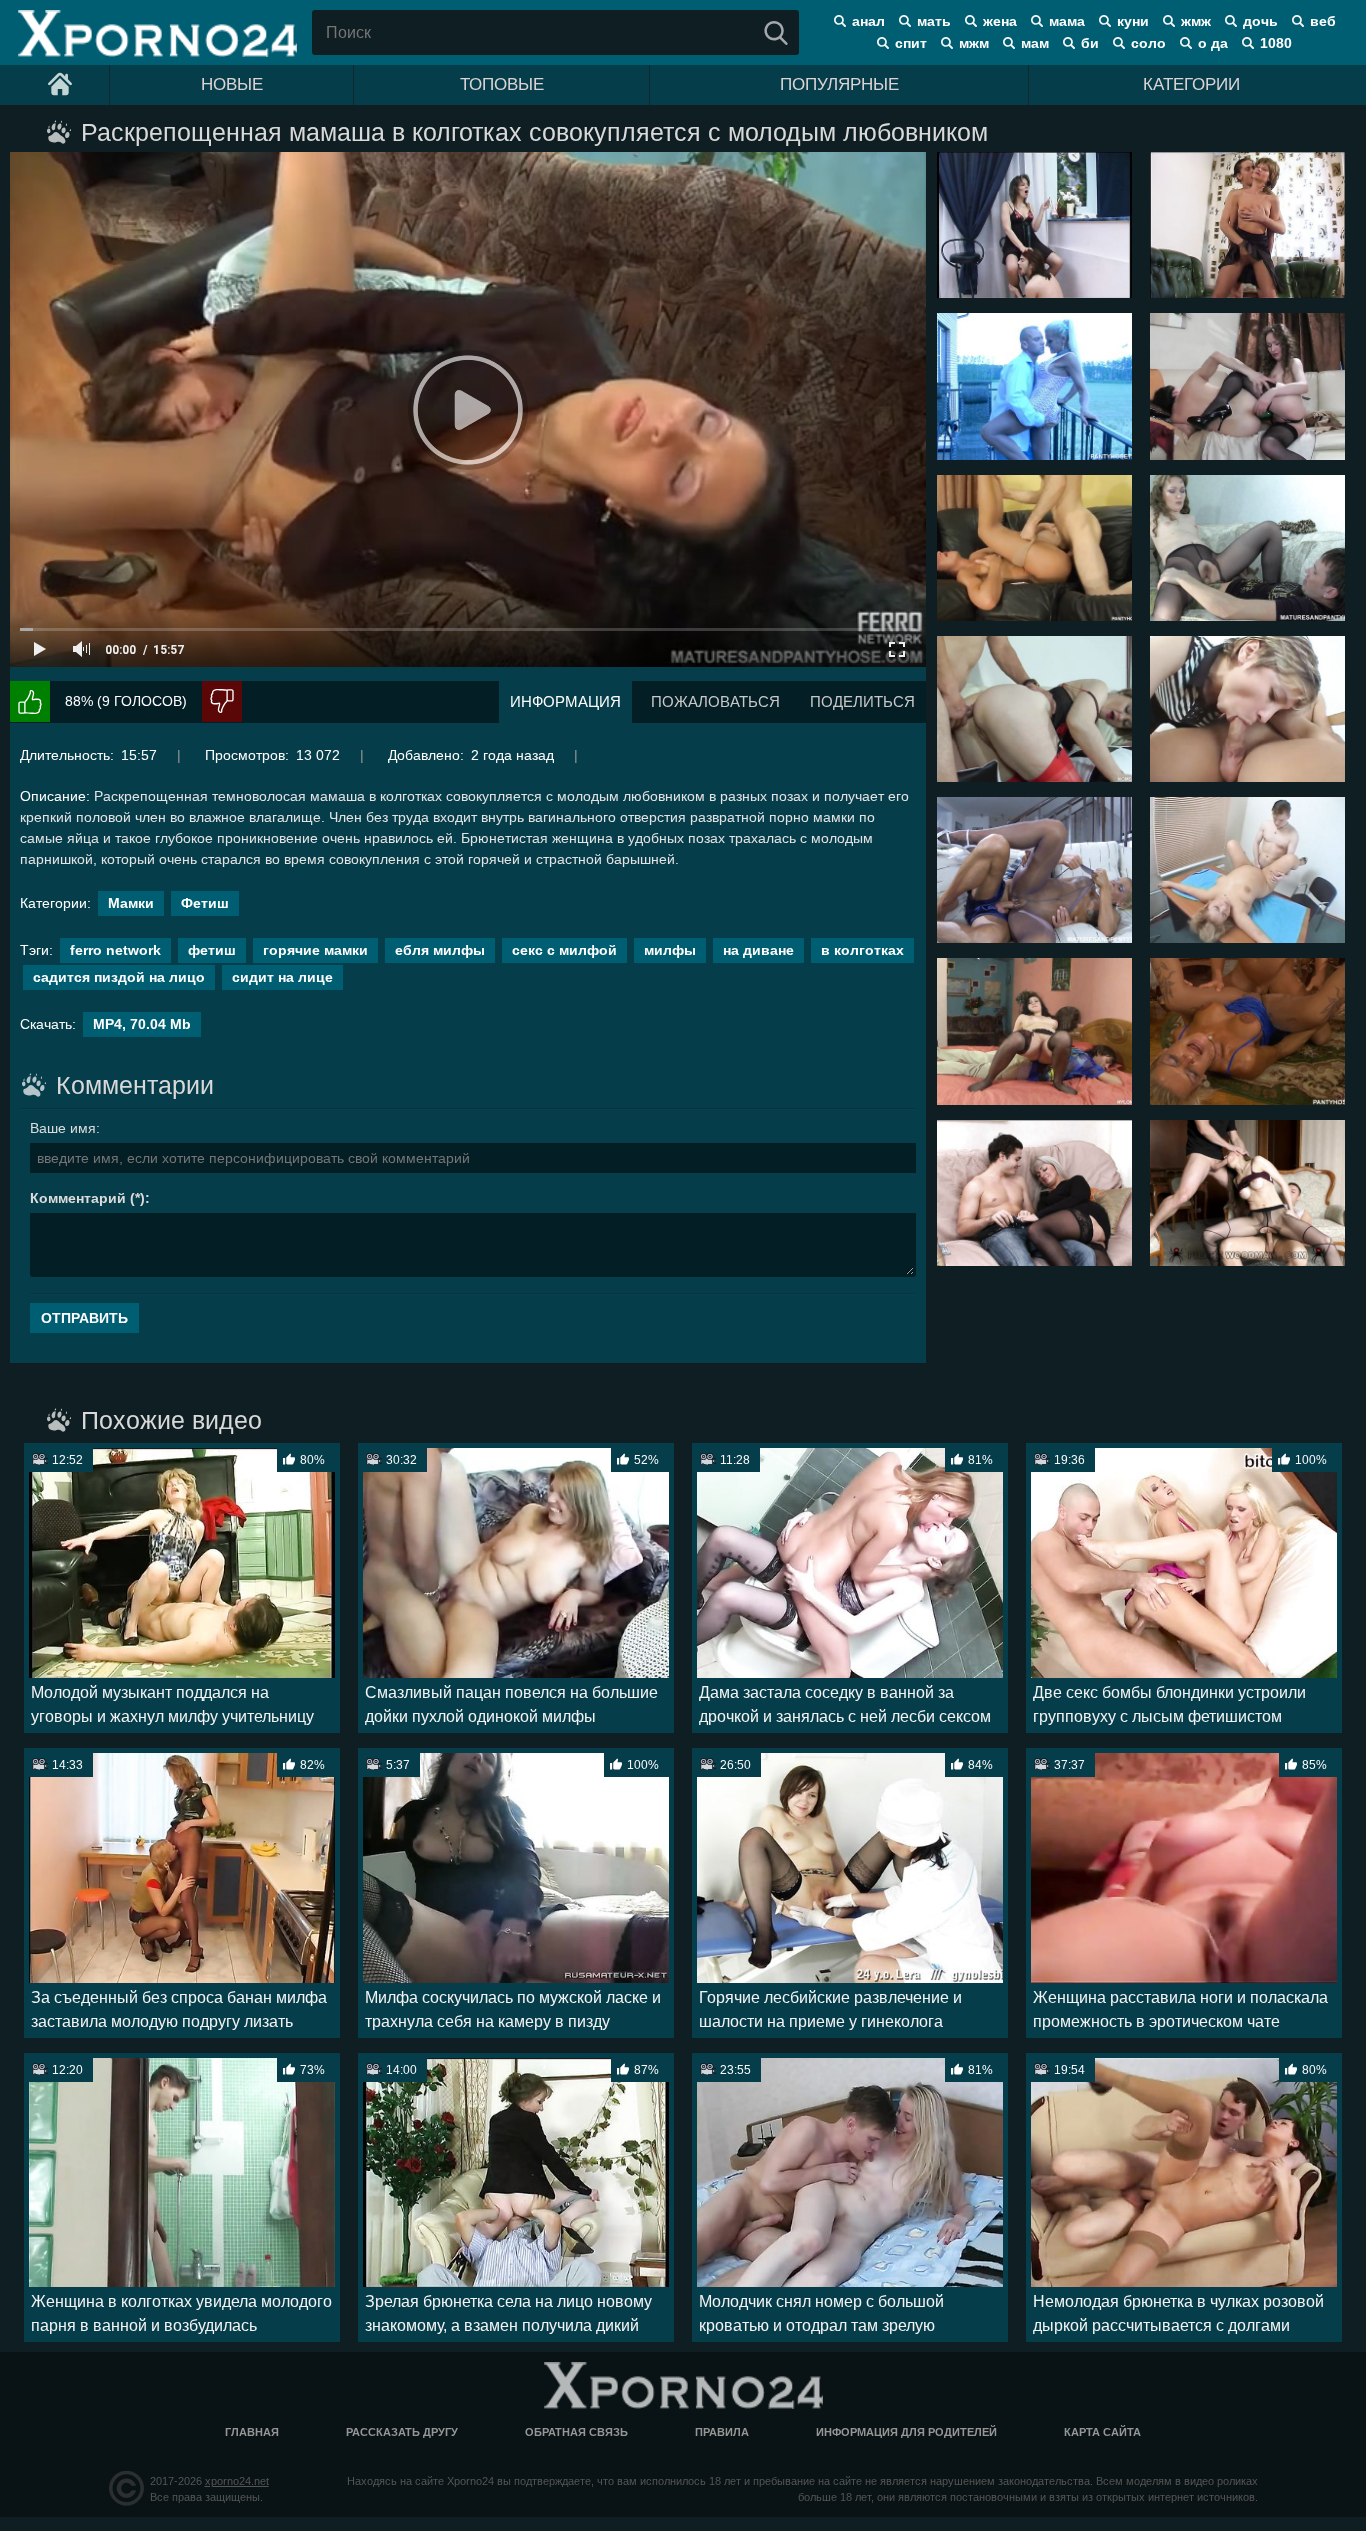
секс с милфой (564, 950)
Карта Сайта (1102, 2432)
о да (1213, 43)
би (1090, 43)
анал (868, 21)
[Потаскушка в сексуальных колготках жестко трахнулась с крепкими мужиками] (1247, 1193)
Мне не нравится (222, 701)
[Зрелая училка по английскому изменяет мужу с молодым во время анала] (1034, 709)
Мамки (131, 903)
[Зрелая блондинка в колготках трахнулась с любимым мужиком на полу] (1247, 1031)
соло (1148, 43)
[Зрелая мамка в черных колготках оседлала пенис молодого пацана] (1247, 548)
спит (911, 43)
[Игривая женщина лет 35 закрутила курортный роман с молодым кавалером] (1034, 1031)
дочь (1260, 21)
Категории (1191, 84)
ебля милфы (440, 950)
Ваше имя (63, 1128)
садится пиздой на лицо (119, 977)
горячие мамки (315, 950)
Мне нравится (30, 701)
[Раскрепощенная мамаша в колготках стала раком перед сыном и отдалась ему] (1034, 225)
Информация (565, 701)
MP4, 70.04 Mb (142, 1024)
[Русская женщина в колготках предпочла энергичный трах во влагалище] (1034, 870)
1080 (1276, 43)
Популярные (839, 84)
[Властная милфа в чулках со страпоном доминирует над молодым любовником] (1247, 386)
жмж (1196, 21)
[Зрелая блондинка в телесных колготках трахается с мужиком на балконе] (1034, 386)
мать (934, 21)
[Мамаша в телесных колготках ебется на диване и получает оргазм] (1034, 548)
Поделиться (862, 701)
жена (1000, 21)
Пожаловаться (715, 701)
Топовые (502, 84)
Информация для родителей (906, 2432)
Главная (252, 2432)
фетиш (212, 950)
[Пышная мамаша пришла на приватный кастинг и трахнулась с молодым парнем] (1247, 870)
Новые (232, 84)
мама (1067, 21)
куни (1133, 21)
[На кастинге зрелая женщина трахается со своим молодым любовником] (1247, 709)
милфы (670, 950)
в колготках (862, 950)
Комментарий (78, 1198)
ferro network (115, 950)
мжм (974, 43)
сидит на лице (282, 977)
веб (1323, 21)
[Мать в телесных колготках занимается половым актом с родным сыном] (1247, 225)
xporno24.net (237, 2481)
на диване (758, 950)
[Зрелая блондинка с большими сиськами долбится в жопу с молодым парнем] (1034, 1193)
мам (1035, 43)
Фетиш (205, 903)
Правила (722, 2432)
